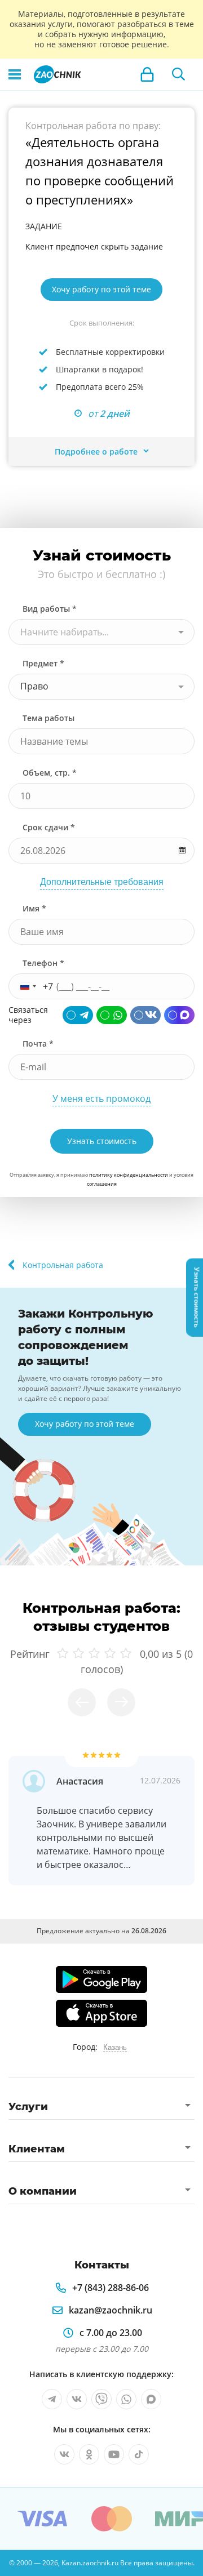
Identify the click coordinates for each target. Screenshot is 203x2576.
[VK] (145, 1015)
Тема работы (48, 718)
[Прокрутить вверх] (14, 2562)
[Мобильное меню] (15, 74)
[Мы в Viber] (101, 2399)
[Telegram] (78, 1015)
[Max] (179, 1015)
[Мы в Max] (151, 2399)
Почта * (38, 1044)
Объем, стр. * (50, 773)
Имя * (34, 908)
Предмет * (43, 663)
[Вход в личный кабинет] (147, 74)
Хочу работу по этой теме (101, 289)
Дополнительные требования (102, 882)
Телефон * (43, 963)
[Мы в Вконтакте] (77, 2399)
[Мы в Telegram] (52, 2399)
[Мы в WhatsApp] (126, 2399)
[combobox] (101, 632)
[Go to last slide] (82, 1702)
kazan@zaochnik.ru (111, 2310)
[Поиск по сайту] (179, 74)
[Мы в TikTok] (139, 2454)
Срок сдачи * (49, 827)
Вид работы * (50, 609)
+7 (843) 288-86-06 (111, 2288)
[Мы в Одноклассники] (89, 2454)
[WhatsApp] (112, 1015)
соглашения (102, 1184)
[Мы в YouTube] (114, 2454)
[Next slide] (121, 1702)
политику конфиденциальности (129, 1175)
